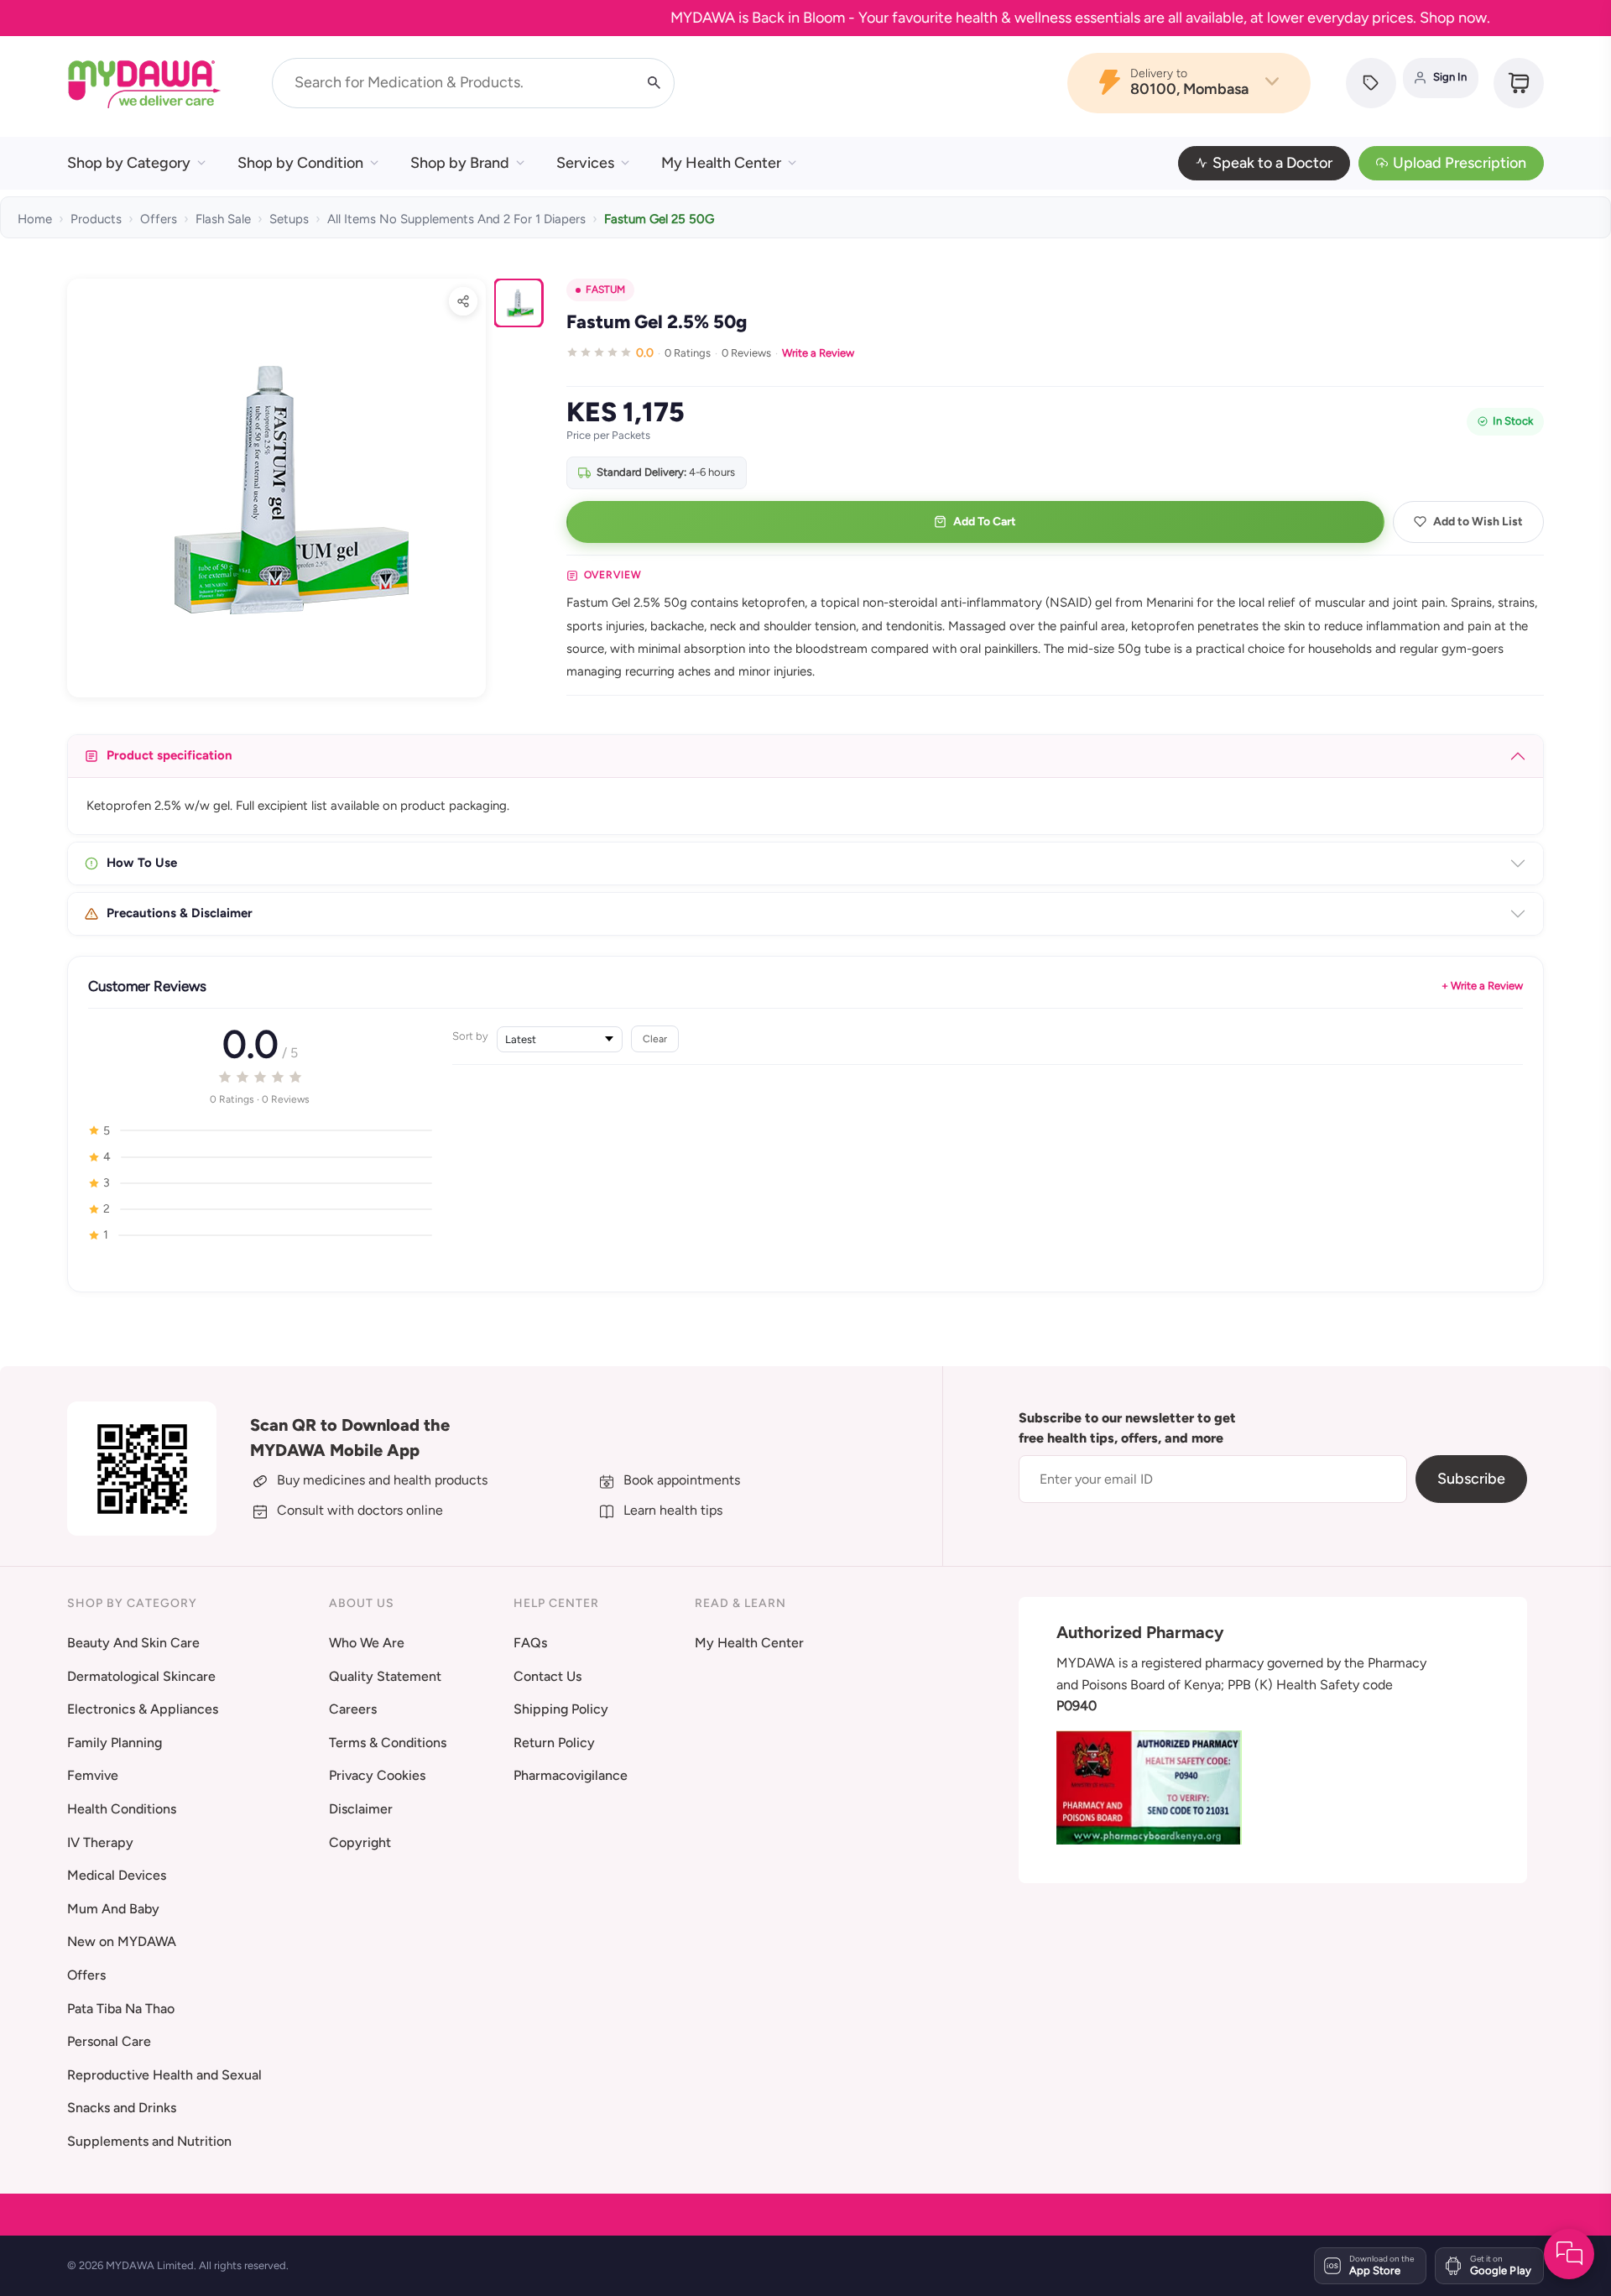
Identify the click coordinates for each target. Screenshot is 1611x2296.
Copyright (360, 1842)
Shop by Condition (300, 163)
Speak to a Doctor (1272, 163)
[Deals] (1371, 83)
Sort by (470, 1036)
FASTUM (605, 290)
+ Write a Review (1482, 986)
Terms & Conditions (388, 1743)
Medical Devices (117, 1875)
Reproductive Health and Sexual (164, 2075)
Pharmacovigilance (571, 1775)
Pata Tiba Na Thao (121, 2009)
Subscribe (1471, 1479)
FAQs (530, 1643)
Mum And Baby (113, 1909)
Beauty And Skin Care (133, 1643)
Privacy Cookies (377, 1775)
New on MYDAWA (122, 1941)
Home (35, 219)
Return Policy (554, 1743)
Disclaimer (361, 1809)
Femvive (93, 1775)
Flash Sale (223, 219)
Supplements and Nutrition (149, 2141)
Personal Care (109, 2041)
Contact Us (547, 1676)
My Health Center (721, 163)
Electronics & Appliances (143, 1709)
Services (585, 163)
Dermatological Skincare (141, 1676)
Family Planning (115, 1743)
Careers (353, 1709)
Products (96, 219)
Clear (655, 1038)
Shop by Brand (460, 163)
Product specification (169, 755)
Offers (159, 219)
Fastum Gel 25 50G (659, 219)
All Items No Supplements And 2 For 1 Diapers (456, 219)
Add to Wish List (1478, 522)
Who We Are (367, 1643)
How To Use (142, 863)
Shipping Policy (561, 1709)
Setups (289, 219)
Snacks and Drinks (122, 2108)
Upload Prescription (1460, 163)
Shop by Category (129, 163)
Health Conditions (122, 1809)
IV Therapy (100, 1842)
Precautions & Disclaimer (180, 913)
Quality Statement (385, 1676)
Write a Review (818, 353)
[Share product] (463, 301)
